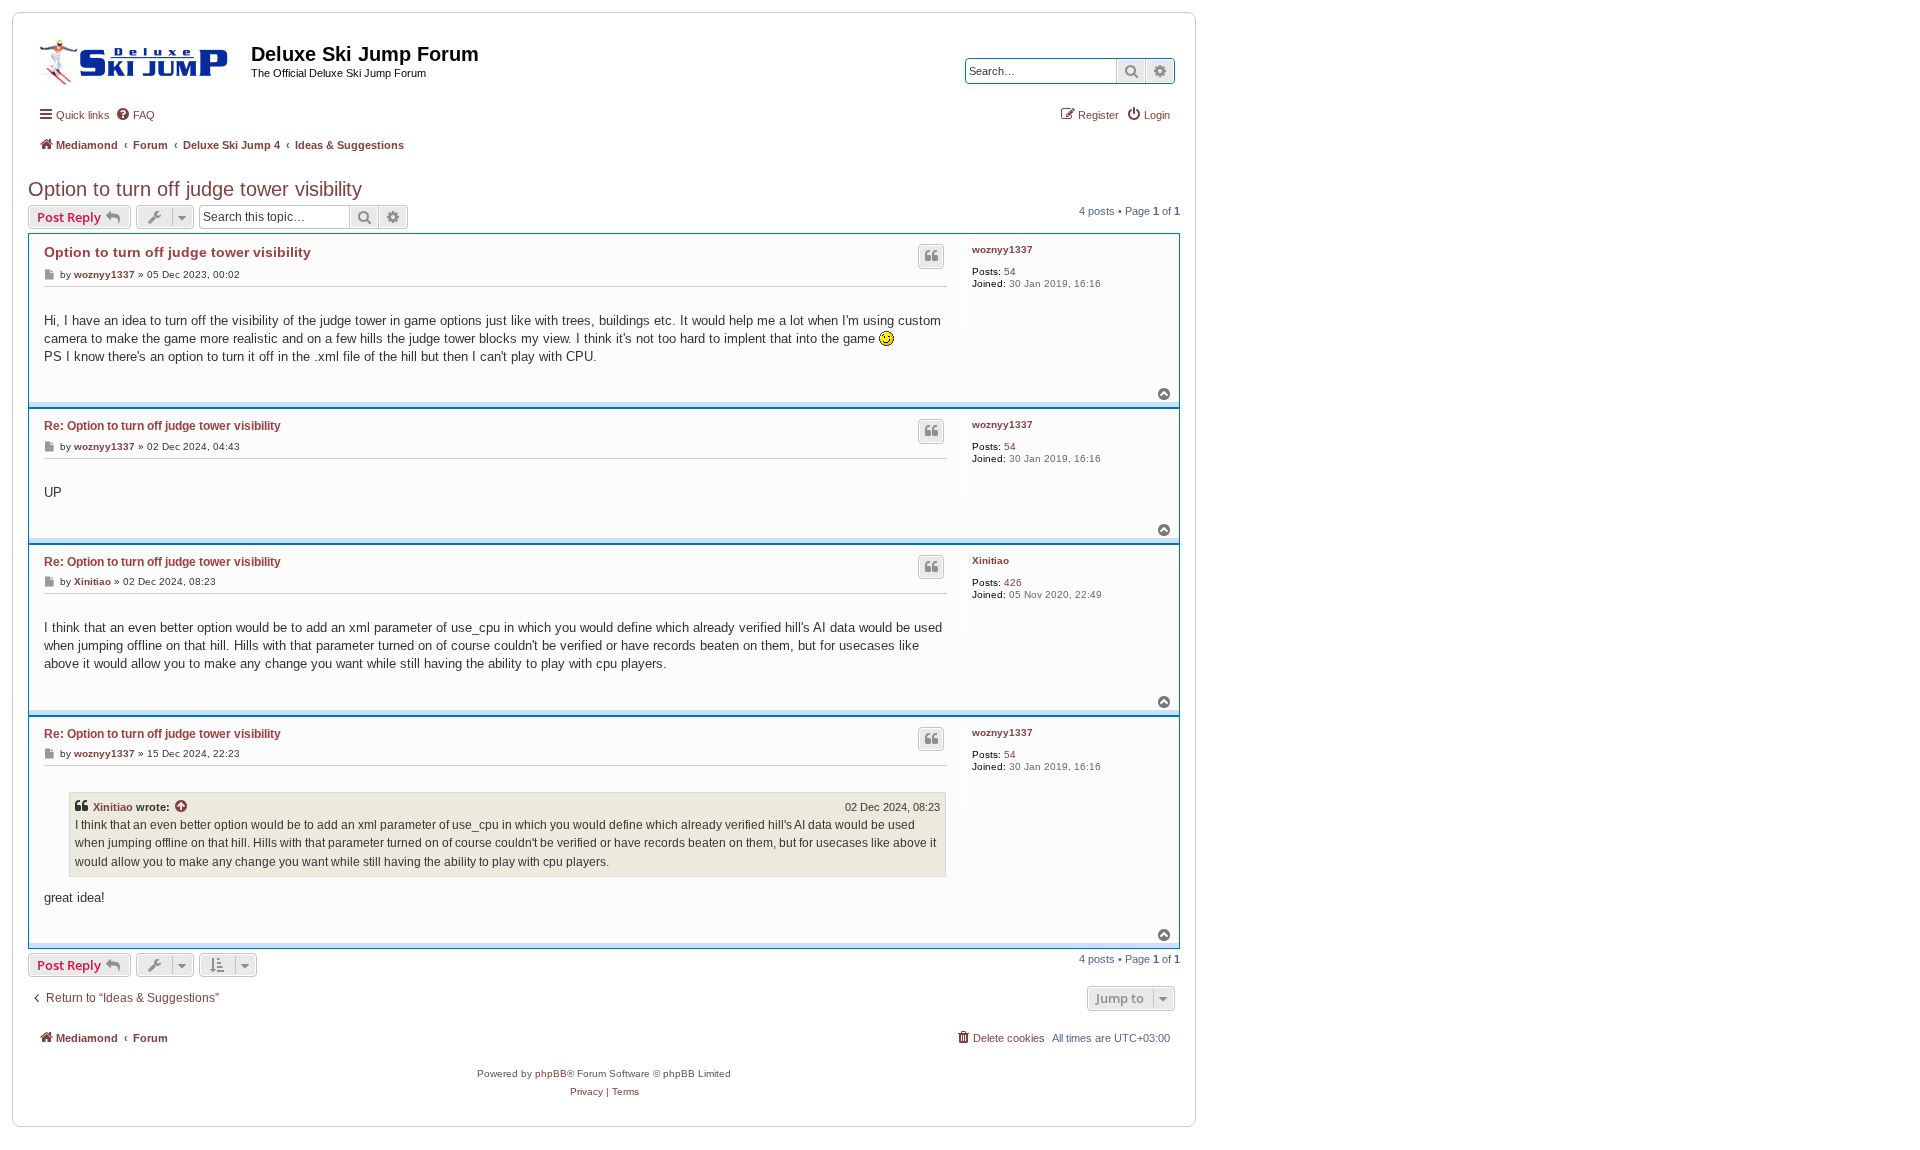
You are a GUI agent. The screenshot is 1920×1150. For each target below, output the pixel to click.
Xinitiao (990, 560)
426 (1013, 582)
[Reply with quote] (931, 256)
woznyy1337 (1002, 249)
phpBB (551, 1073)
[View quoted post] (182, 807)
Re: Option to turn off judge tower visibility (162, 426)
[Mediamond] (139, 59)
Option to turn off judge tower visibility (195, 189)
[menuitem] (135, 115)
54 (1010, 271)
